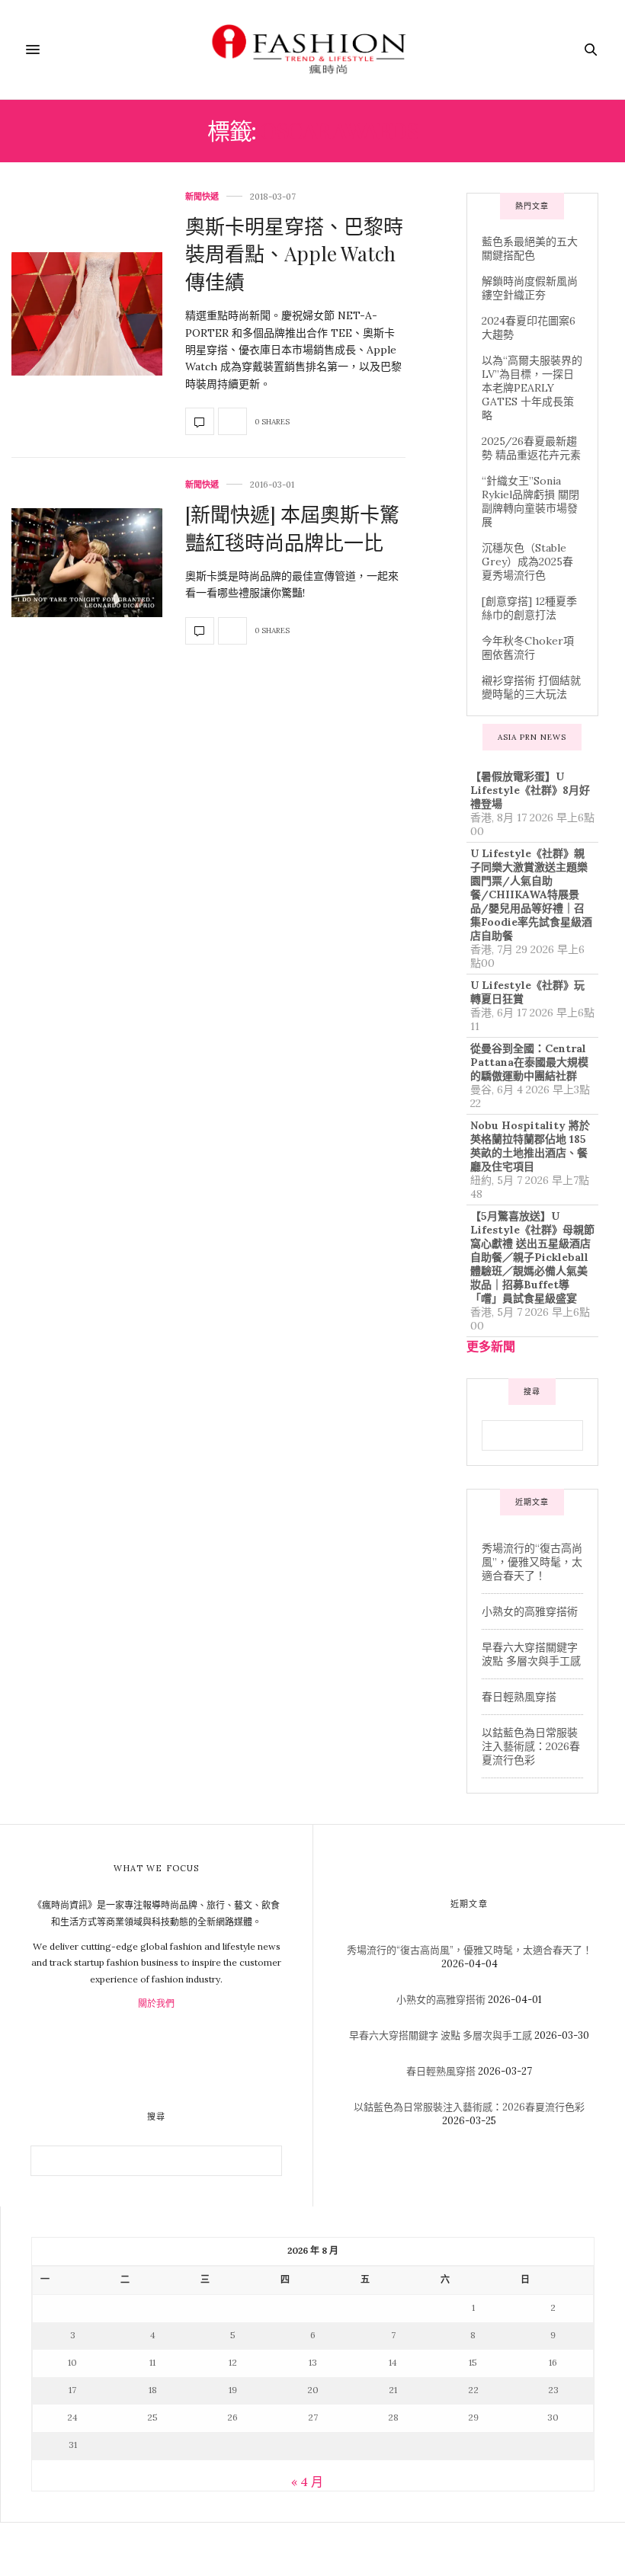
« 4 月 (307, 2482)
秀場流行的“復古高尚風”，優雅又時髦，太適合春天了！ (532, 1562)
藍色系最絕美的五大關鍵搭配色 (530, 248)
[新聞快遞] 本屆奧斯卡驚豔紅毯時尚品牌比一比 (292, 528)
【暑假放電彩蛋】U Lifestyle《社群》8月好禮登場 (530, 790)
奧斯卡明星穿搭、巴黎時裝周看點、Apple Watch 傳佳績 (294, 254)
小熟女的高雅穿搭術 (530, 1611)
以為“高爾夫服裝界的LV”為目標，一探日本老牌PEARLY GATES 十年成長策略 (532, 388)
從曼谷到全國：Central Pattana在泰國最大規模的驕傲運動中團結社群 (529, 1062)
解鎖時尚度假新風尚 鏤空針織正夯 (530, 288)
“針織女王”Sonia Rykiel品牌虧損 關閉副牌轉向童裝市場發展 (530, 501)
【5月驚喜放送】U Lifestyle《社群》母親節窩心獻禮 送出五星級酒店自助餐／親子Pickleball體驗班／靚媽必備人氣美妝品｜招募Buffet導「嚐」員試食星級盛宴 (532, 1257)
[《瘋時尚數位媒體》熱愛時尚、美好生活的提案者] (312, 50)
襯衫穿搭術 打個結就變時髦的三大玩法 (531, 687)
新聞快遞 (202, 197)
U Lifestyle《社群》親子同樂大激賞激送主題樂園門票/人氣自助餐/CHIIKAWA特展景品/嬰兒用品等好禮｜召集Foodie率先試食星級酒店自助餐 (531, 894)
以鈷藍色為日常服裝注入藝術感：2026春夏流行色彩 (531, 1746)
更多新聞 (491, 1346)
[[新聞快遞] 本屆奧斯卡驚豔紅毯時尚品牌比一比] (87, 563)
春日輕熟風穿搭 (519, 1697)
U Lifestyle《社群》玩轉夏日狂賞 (527, 992)
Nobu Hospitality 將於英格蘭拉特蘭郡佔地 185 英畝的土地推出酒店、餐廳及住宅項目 (530, 1146)
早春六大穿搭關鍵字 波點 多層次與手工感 (531, 1654)
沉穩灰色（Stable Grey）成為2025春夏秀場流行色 (527, 562)
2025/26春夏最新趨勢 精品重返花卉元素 (531, 448)
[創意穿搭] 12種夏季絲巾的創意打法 (529, 608)
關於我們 (156, 2003)
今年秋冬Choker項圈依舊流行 (528, 648)
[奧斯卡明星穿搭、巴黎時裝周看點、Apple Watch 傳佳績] (87, 314)
